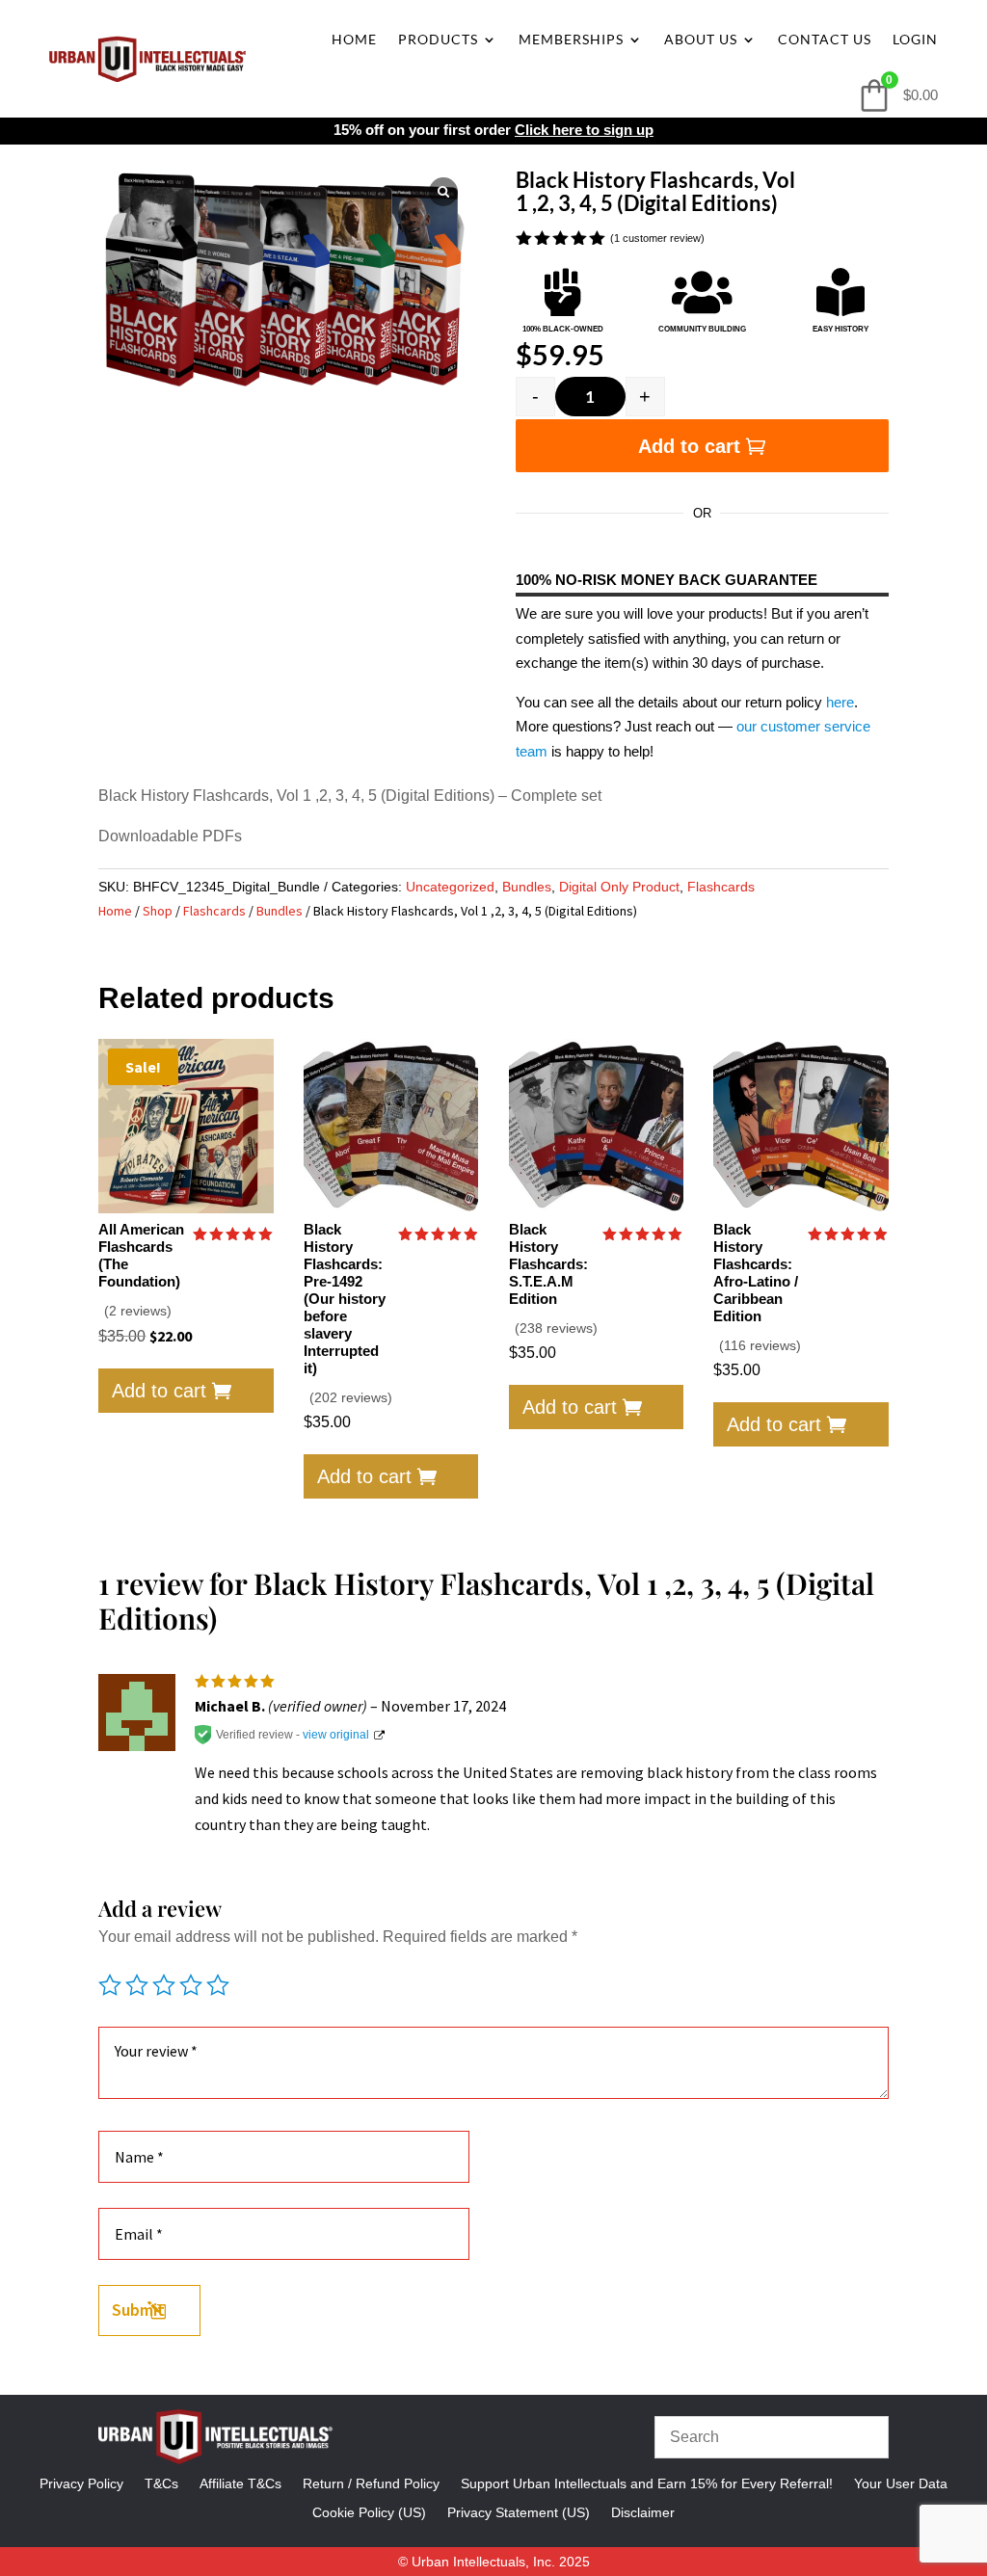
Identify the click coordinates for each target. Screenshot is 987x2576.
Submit (138, 2310)
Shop (158, 911)
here (840, 702)
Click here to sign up (584, 130)
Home (354, 39)
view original (336, 1735)
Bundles (527, 887)
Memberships (571, 39)
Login (915, 39)
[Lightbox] (443, 192)
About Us (701, 39)
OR (702, 513)
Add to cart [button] (159, 1391)
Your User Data (901, 2483)
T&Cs (161, 2483)
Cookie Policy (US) (369, 2512)
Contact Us (825, 39)
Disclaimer (643, 2512)
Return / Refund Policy (371, 2483)
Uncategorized (450, 887)
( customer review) (657, 238)
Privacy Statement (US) (519, 2512)
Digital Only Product (619, 887)
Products (438, 39)
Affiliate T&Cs (240, 2483)
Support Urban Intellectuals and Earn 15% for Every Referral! (647, 2483)
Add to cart (689, 446)
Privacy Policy (81, 2483)
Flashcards (721, 887)
